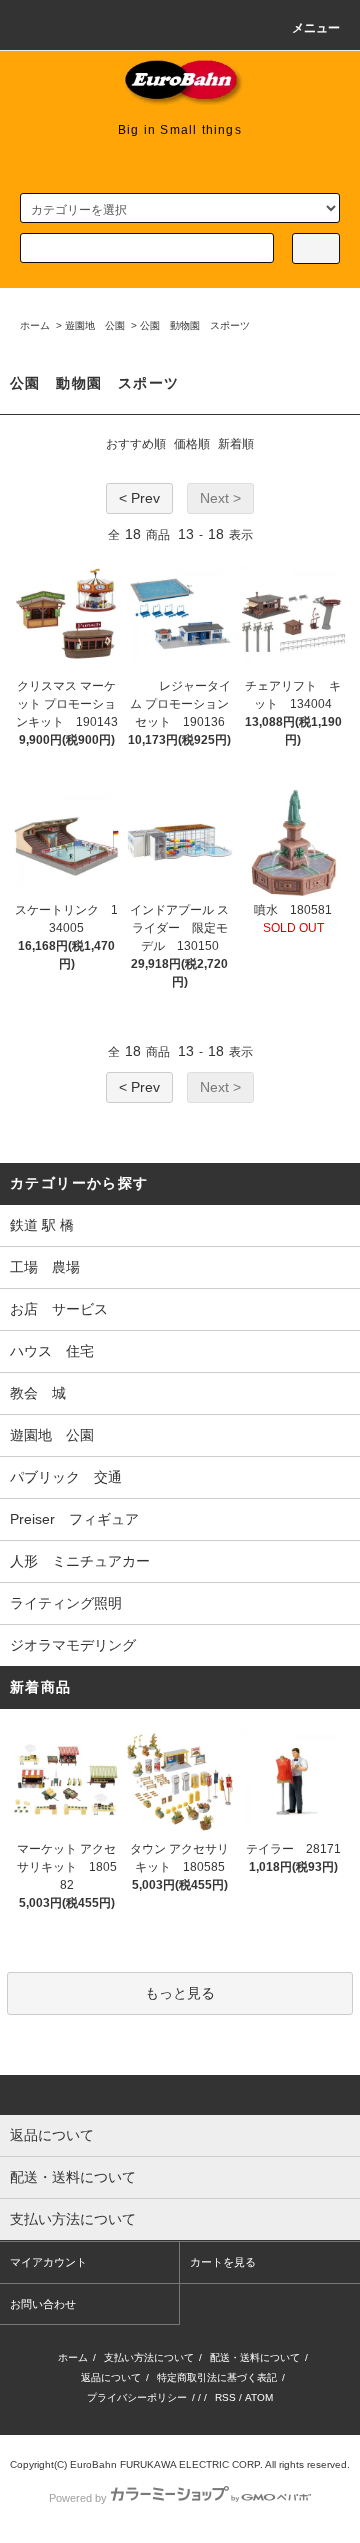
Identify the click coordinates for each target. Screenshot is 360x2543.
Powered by (78, 2498)
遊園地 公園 (95, 325)
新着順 (236, 444)
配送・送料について (255, 2357)
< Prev (139, 498)
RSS (225, 2397)
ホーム (35, 325)
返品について (111, 2377)
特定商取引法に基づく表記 (217, 2377)
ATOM (259, 2397)
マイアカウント (48, 2262)
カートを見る (223, 2262)
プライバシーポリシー (137, 2397)
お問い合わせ (43, 2304)
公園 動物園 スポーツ (195, 325)
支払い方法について (149, 2357)
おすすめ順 (136, 444)
